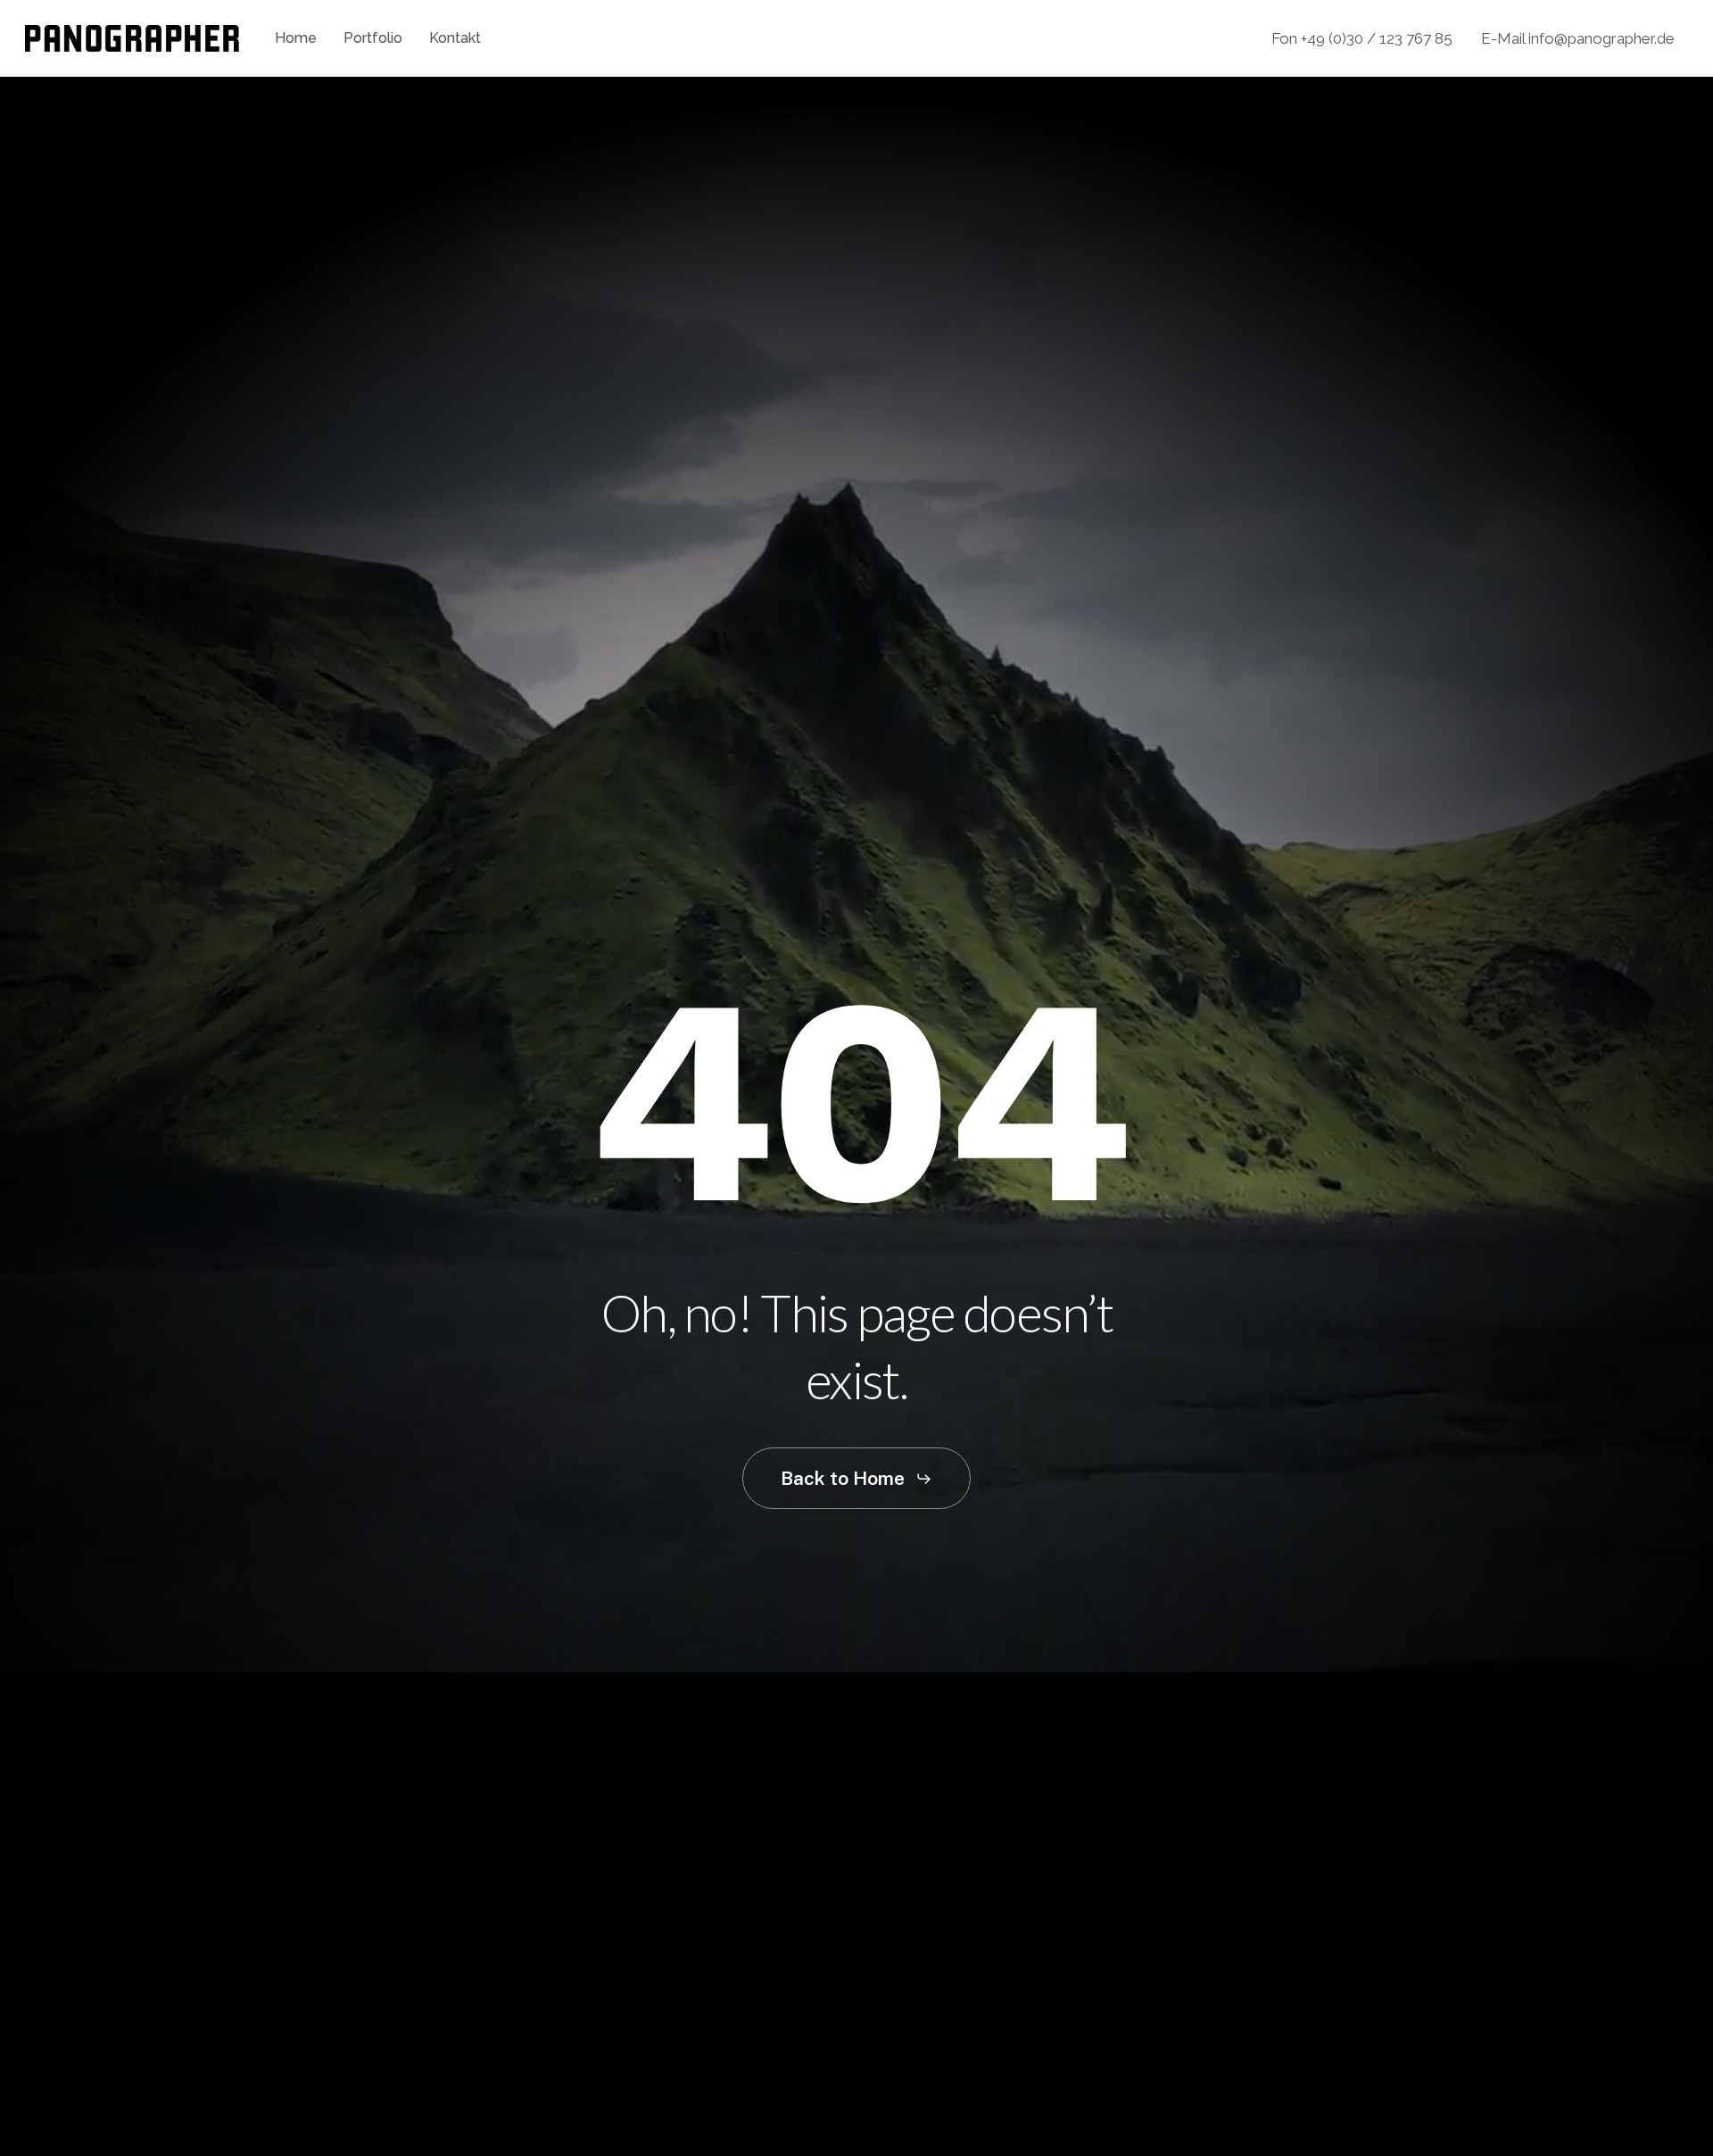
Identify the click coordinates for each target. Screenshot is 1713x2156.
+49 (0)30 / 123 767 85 (1377, 38)
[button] (856, 1478)
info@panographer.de (1601, 38)
